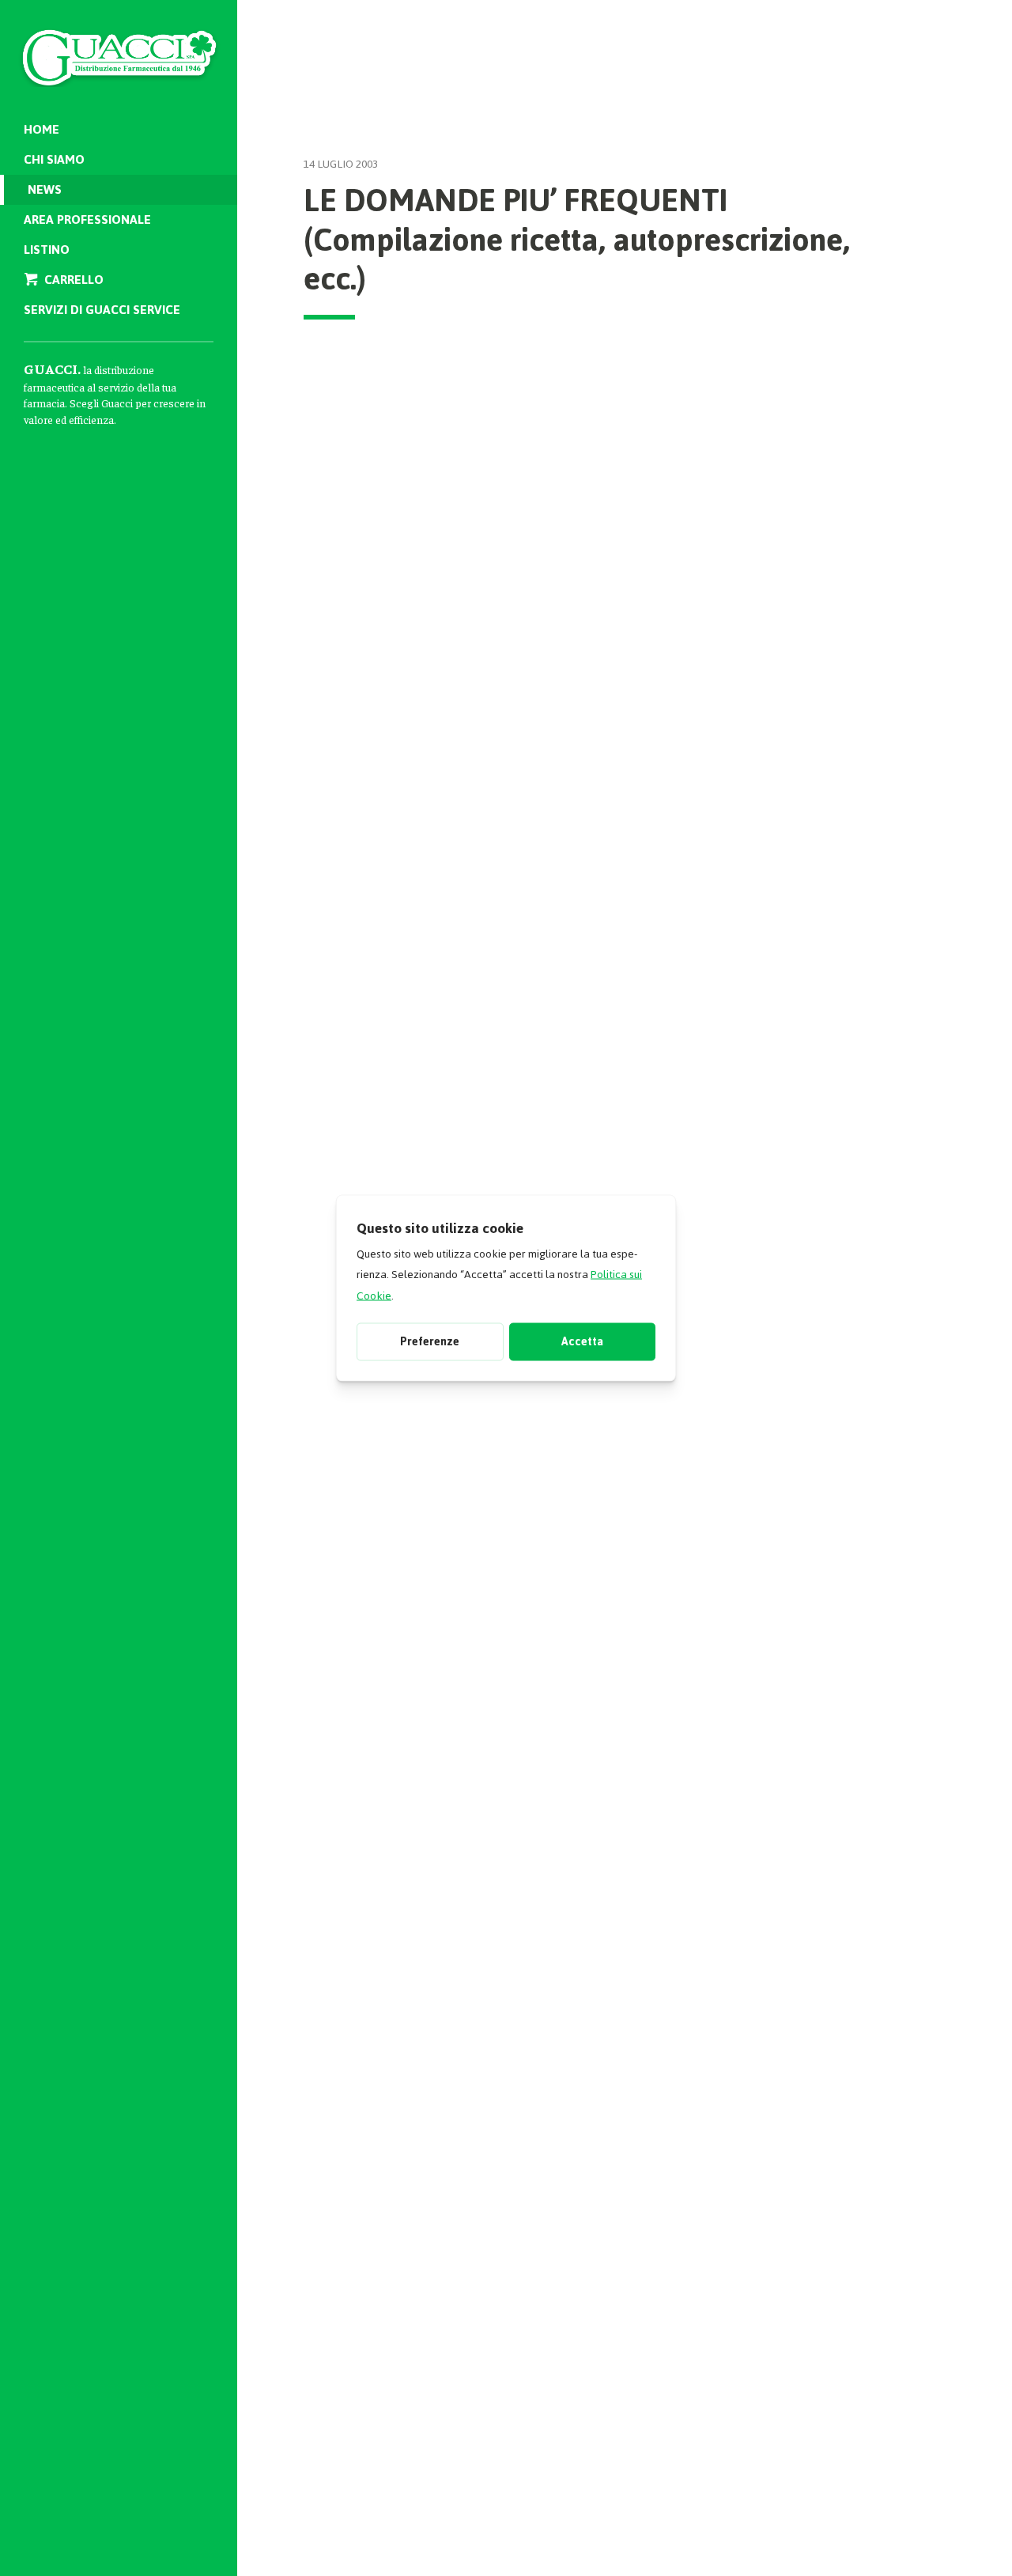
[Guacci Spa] (119, 47)
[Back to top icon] (932, 2544)
